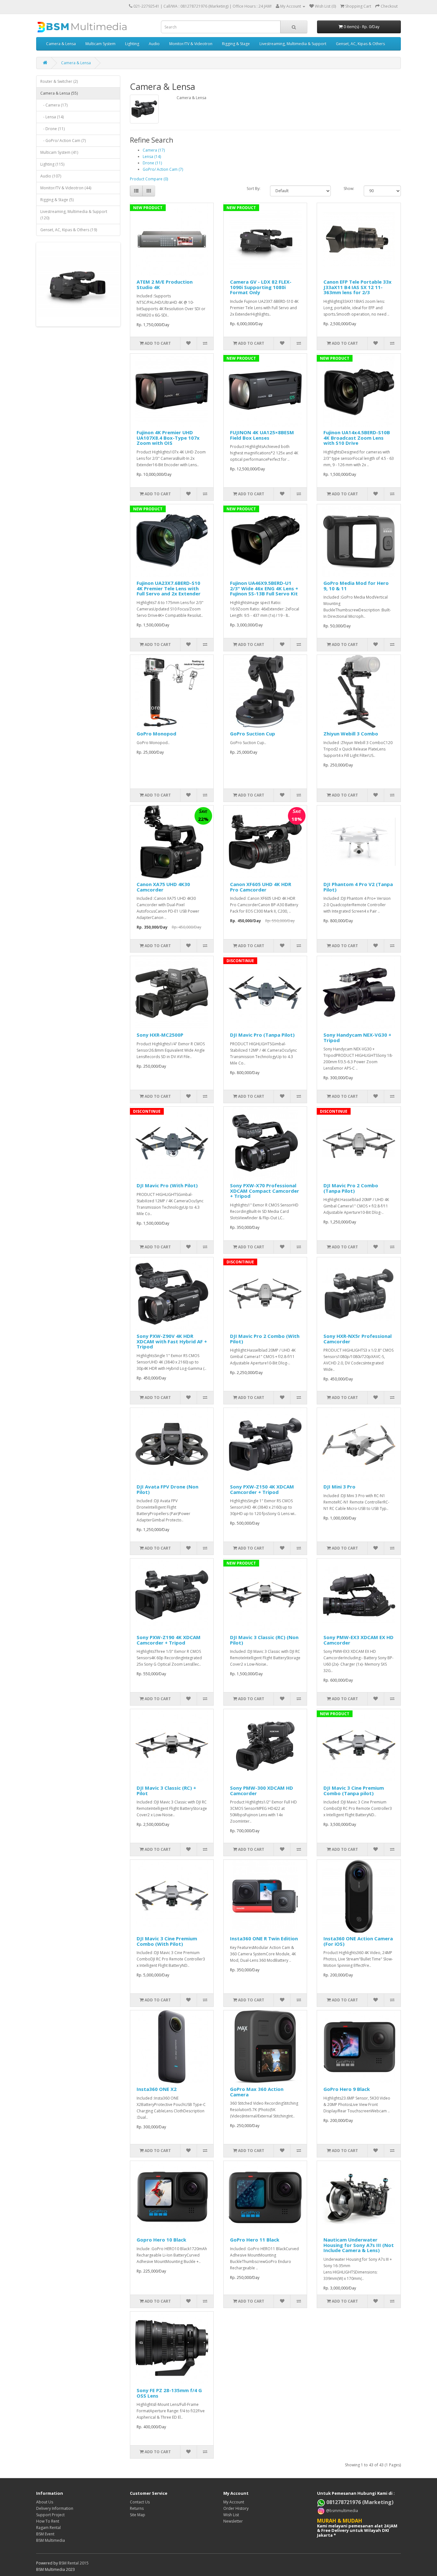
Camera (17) (154, 150)
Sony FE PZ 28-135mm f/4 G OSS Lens (169, 2393)
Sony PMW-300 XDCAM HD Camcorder (262, 1791)
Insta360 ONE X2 (157, 2089)
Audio (154, 44)
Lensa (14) (152, 157)
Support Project (50, 2515)
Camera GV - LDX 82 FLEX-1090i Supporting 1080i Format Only (261, 287)
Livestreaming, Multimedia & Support (293, 44)
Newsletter (233, 2521)
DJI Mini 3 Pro (339, 1487)
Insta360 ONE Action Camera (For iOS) (358, 1941)
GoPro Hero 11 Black (255, 2240)
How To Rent (48, 2521)
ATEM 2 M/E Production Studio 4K (165, 284)
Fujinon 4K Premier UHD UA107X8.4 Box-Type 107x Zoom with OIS (168, 438)
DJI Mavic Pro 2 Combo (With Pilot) (265, 1339)
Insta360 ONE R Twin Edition (264, 1938)
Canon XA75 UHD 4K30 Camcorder (163, 887)
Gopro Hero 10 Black (161, 2240)
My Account (234, 2502)
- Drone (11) (52, 129)
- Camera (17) (54, 105)
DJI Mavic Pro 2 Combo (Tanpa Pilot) (351, 1188)
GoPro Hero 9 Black (347, 2089)
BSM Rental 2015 (74, 2563)
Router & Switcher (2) (59, 81)
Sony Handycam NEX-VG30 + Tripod (357, 1037)
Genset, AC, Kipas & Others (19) (69, 230)
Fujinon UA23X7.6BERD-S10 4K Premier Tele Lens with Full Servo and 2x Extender (169, 588)
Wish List (231, 2515)
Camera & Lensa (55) (59, 93)
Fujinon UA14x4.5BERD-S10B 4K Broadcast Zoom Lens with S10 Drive (357, 438)
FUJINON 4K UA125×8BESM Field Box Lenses (262, 435)
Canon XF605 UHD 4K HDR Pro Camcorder (261, 887)
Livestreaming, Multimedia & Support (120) (74, 215)
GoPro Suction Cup (253, 734)
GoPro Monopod (156, 734)
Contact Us (140, 2502)
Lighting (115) (52, 164)
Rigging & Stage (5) (57, 200)
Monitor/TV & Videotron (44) (66, 188)
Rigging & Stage (236, 44)
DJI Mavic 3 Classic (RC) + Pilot (166, 1791)
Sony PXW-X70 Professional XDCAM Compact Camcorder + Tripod (265, 1191)
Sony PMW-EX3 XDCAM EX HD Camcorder (358, 1640)
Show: (349, 188)
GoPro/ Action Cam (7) (163, 169)
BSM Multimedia (51, 2540)
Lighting (132, 44)
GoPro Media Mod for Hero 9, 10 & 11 (356, 586)
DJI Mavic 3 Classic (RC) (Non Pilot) (264, 1640)
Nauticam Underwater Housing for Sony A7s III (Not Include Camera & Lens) (359, 2245)
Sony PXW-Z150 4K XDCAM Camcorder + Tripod (262, 1489)
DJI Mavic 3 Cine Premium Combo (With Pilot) (167, 1941)
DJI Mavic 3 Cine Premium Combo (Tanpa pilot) (354, 1791)
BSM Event (45, 2534)
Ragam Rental (48, 2528)
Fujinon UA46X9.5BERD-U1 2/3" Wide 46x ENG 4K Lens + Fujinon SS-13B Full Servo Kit (264, 588)
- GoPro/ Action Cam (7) (63, 141)
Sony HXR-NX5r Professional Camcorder (358, 1339)
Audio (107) (51, 176)
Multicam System (100, 44)
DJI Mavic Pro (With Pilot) (167, 1185)
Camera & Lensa (61, 44)
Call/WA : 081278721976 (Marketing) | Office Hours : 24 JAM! (218, 6)
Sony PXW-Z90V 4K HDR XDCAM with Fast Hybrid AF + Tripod (172, 1341)
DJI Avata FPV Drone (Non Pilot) (167, 1489)
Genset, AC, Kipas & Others (360, 44)
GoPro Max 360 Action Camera (257, 2092)
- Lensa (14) (52, 117)
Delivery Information (55, 2508)
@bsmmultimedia (342, 2510)
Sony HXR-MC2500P (160, 1035)
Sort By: (254, 188)
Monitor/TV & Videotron (191, 44)
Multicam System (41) (59, 152)
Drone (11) (152, 163)
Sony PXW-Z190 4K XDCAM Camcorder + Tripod (169, 1640)
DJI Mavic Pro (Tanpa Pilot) (262, 1035)
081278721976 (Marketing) (359, 2502)
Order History (236, 2508)
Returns (137, 2508)
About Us (45, 2502)
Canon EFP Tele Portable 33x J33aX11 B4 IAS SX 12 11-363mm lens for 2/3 (358, 287)
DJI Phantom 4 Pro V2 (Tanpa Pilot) (358, 887)
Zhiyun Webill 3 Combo (351, 734)
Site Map (138, 2515)
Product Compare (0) (149, 179)
